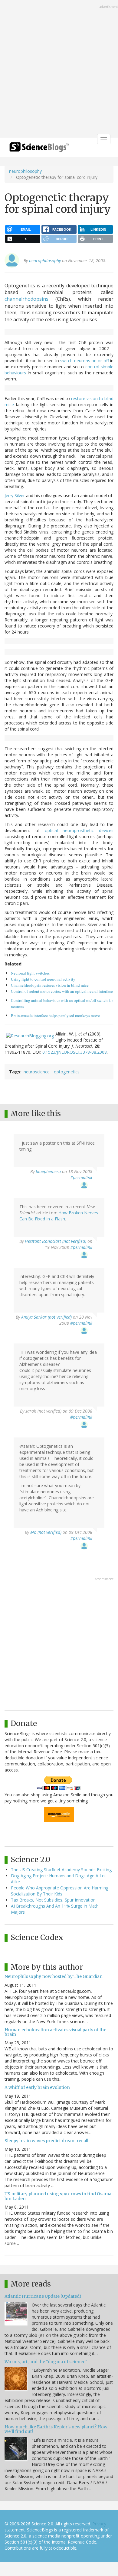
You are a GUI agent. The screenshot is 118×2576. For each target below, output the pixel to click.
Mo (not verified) (46, 1532)
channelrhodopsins (26, 299)
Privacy (99, 2524)
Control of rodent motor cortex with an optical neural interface (62, 991)
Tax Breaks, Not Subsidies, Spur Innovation (53, 1900)
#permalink (81, 1178)
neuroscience (37, 1072)
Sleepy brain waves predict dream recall (46, 2141)
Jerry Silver (15, 495)
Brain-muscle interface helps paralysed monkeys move (55, 1015)
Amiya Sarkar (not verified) (46, 1317)
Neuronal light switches (30, 973)
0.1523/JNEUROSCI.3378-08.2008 (75, 1052)
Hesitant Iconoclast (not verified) (56, 1241)
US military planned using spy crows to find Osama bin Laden (58, 2196)
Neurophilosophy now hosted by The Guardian (54, 1976)
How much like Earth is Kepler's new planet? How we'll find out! (56, 2429)
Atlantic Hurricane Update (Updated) (43, 2296)
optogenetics (67, 1072)
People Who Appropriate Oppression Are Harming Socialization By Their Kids (60, 1891)
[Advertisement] (59, 69)
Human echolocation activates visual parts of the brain (55, 2032)
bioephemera (48, 1171)
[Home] (39, 149)
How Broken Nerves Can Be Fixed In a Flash (59, 1216)
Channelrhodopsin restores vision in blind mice (50, 985)
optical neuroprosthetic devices (79, 830)
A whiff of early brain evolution (37, 2087)
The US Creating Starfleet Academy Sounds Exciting (61, 1870)
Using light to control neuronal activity (43, 979)
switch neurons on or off (84, 361)
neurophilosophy (25, 171)
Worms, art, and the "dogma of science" (46, 2362)
